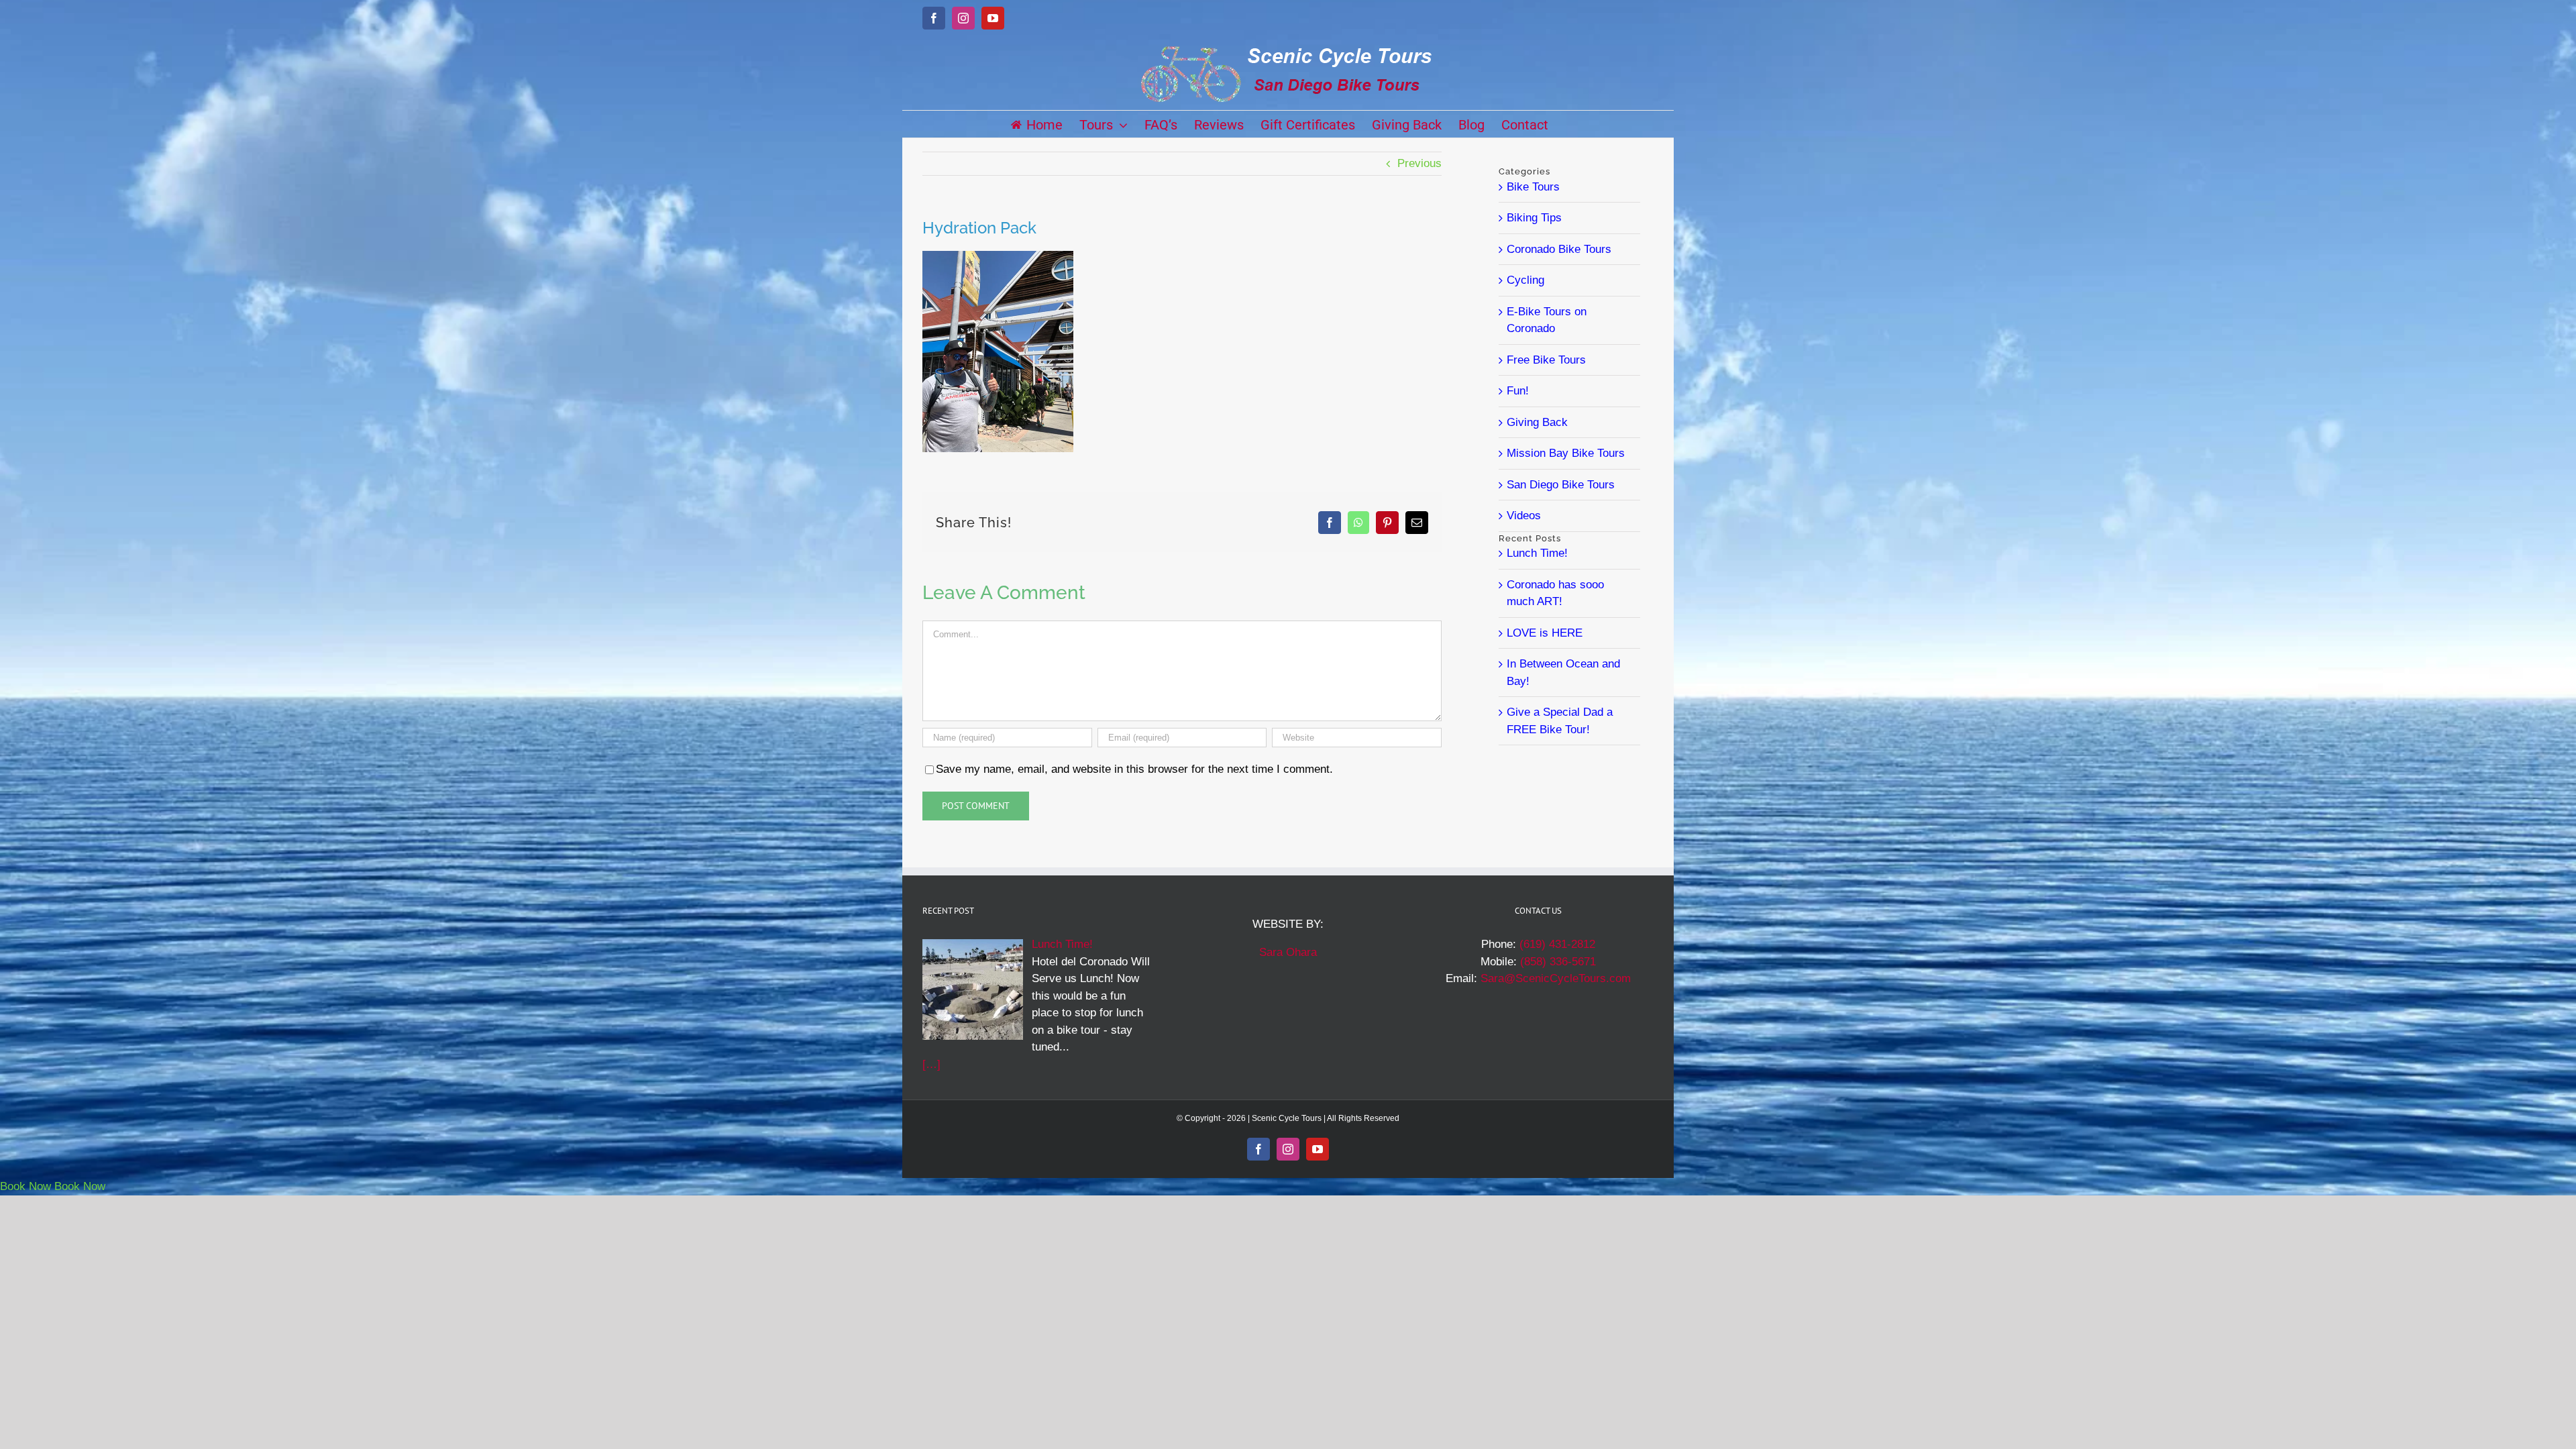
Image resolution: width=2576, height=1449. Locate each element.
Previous (1419, 163)
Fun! (1518, 391)
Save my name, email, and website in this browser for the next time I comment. (1134, 769)
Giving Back (1537, 422)
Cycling (1525, 280)
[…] (931, 1064)
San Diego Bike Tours (1561, 485)
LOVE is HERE (1545, 633)
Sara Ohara (1288, 952)
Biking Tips (1534, 218)
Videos (1524, 516)
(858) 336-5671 (1558, 962)
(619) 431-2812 (1557, 944)
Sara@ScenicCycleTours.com (1556, 978)
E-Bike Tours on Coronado (1547, 320)
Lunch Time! (1537, 553)
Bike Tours (1533, 187)
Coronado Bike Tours (1559, 249)
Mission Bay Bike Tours (1566, 453)
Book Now (25, 1186)
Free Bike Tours (1546, 360)
